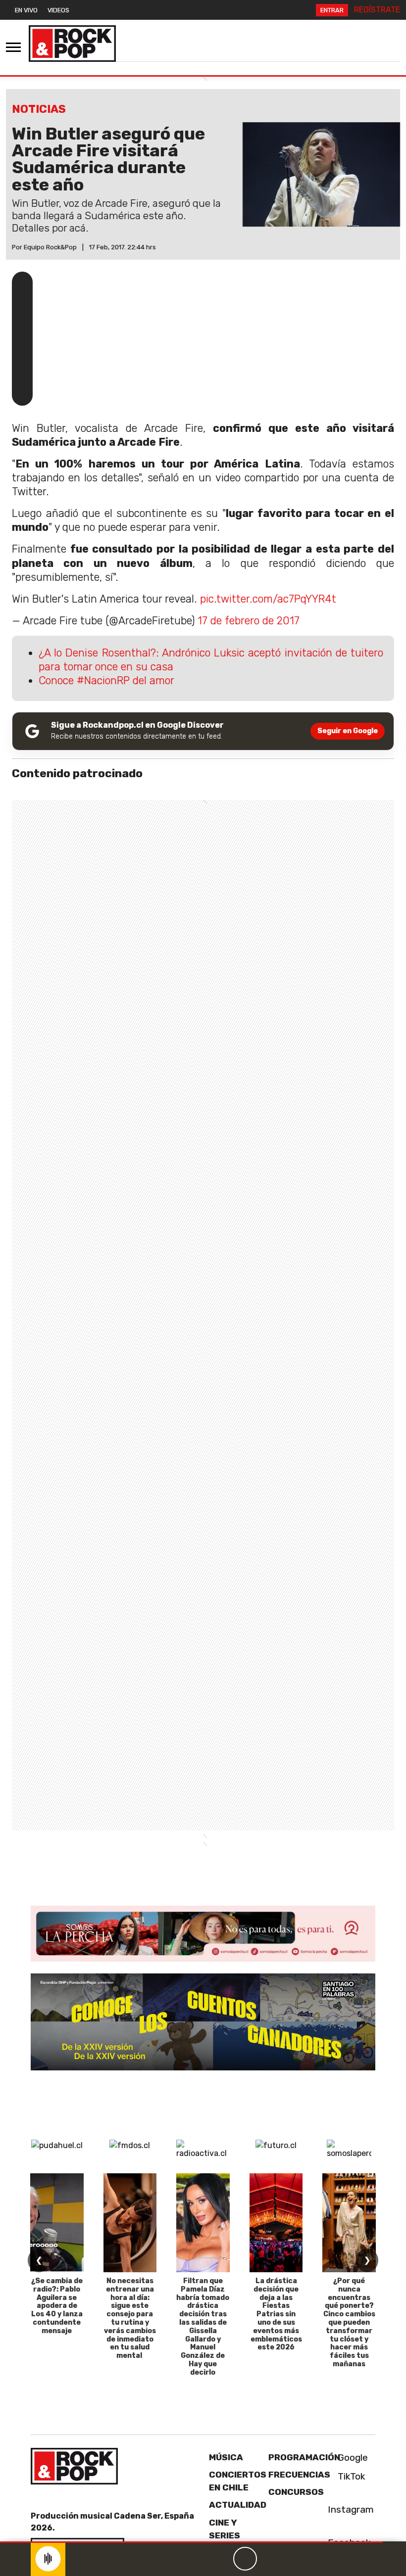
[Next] (293, 2559)
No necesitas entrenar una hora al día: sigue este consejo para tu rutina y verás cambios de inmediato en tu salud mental (130, 2318)
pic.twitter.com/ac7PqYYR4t (268, 599)
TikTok (350, 2476)
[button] (191, 2542)
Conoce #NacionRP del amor (106, 680)
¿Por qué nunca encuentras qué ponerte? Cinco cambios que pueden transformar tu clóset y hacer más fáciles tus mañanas (349, 2322)
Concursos (296, 2492)
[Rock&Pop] (72, 44)
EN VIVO (26, 10)
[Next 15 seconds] (269, 2559)
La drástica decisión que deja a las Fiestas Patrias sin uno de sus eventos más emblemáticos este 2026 (276, 2314)
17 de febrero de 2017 (249, 621)
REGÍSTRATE (377, 10)
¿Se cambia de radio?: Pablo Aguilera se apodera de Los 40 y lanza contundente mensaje (57, 2306)
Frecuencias (299, 2475)
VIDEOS (58, 10)
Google (352, 2458)
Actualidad (238, 2505)
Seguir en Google (348, 731)
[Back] (198, 2559)
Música (226, 2457)
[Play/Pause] (245, 2559)
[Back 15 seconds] (221, 2559)
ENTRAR (332, 10)
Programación (304, 2457)
